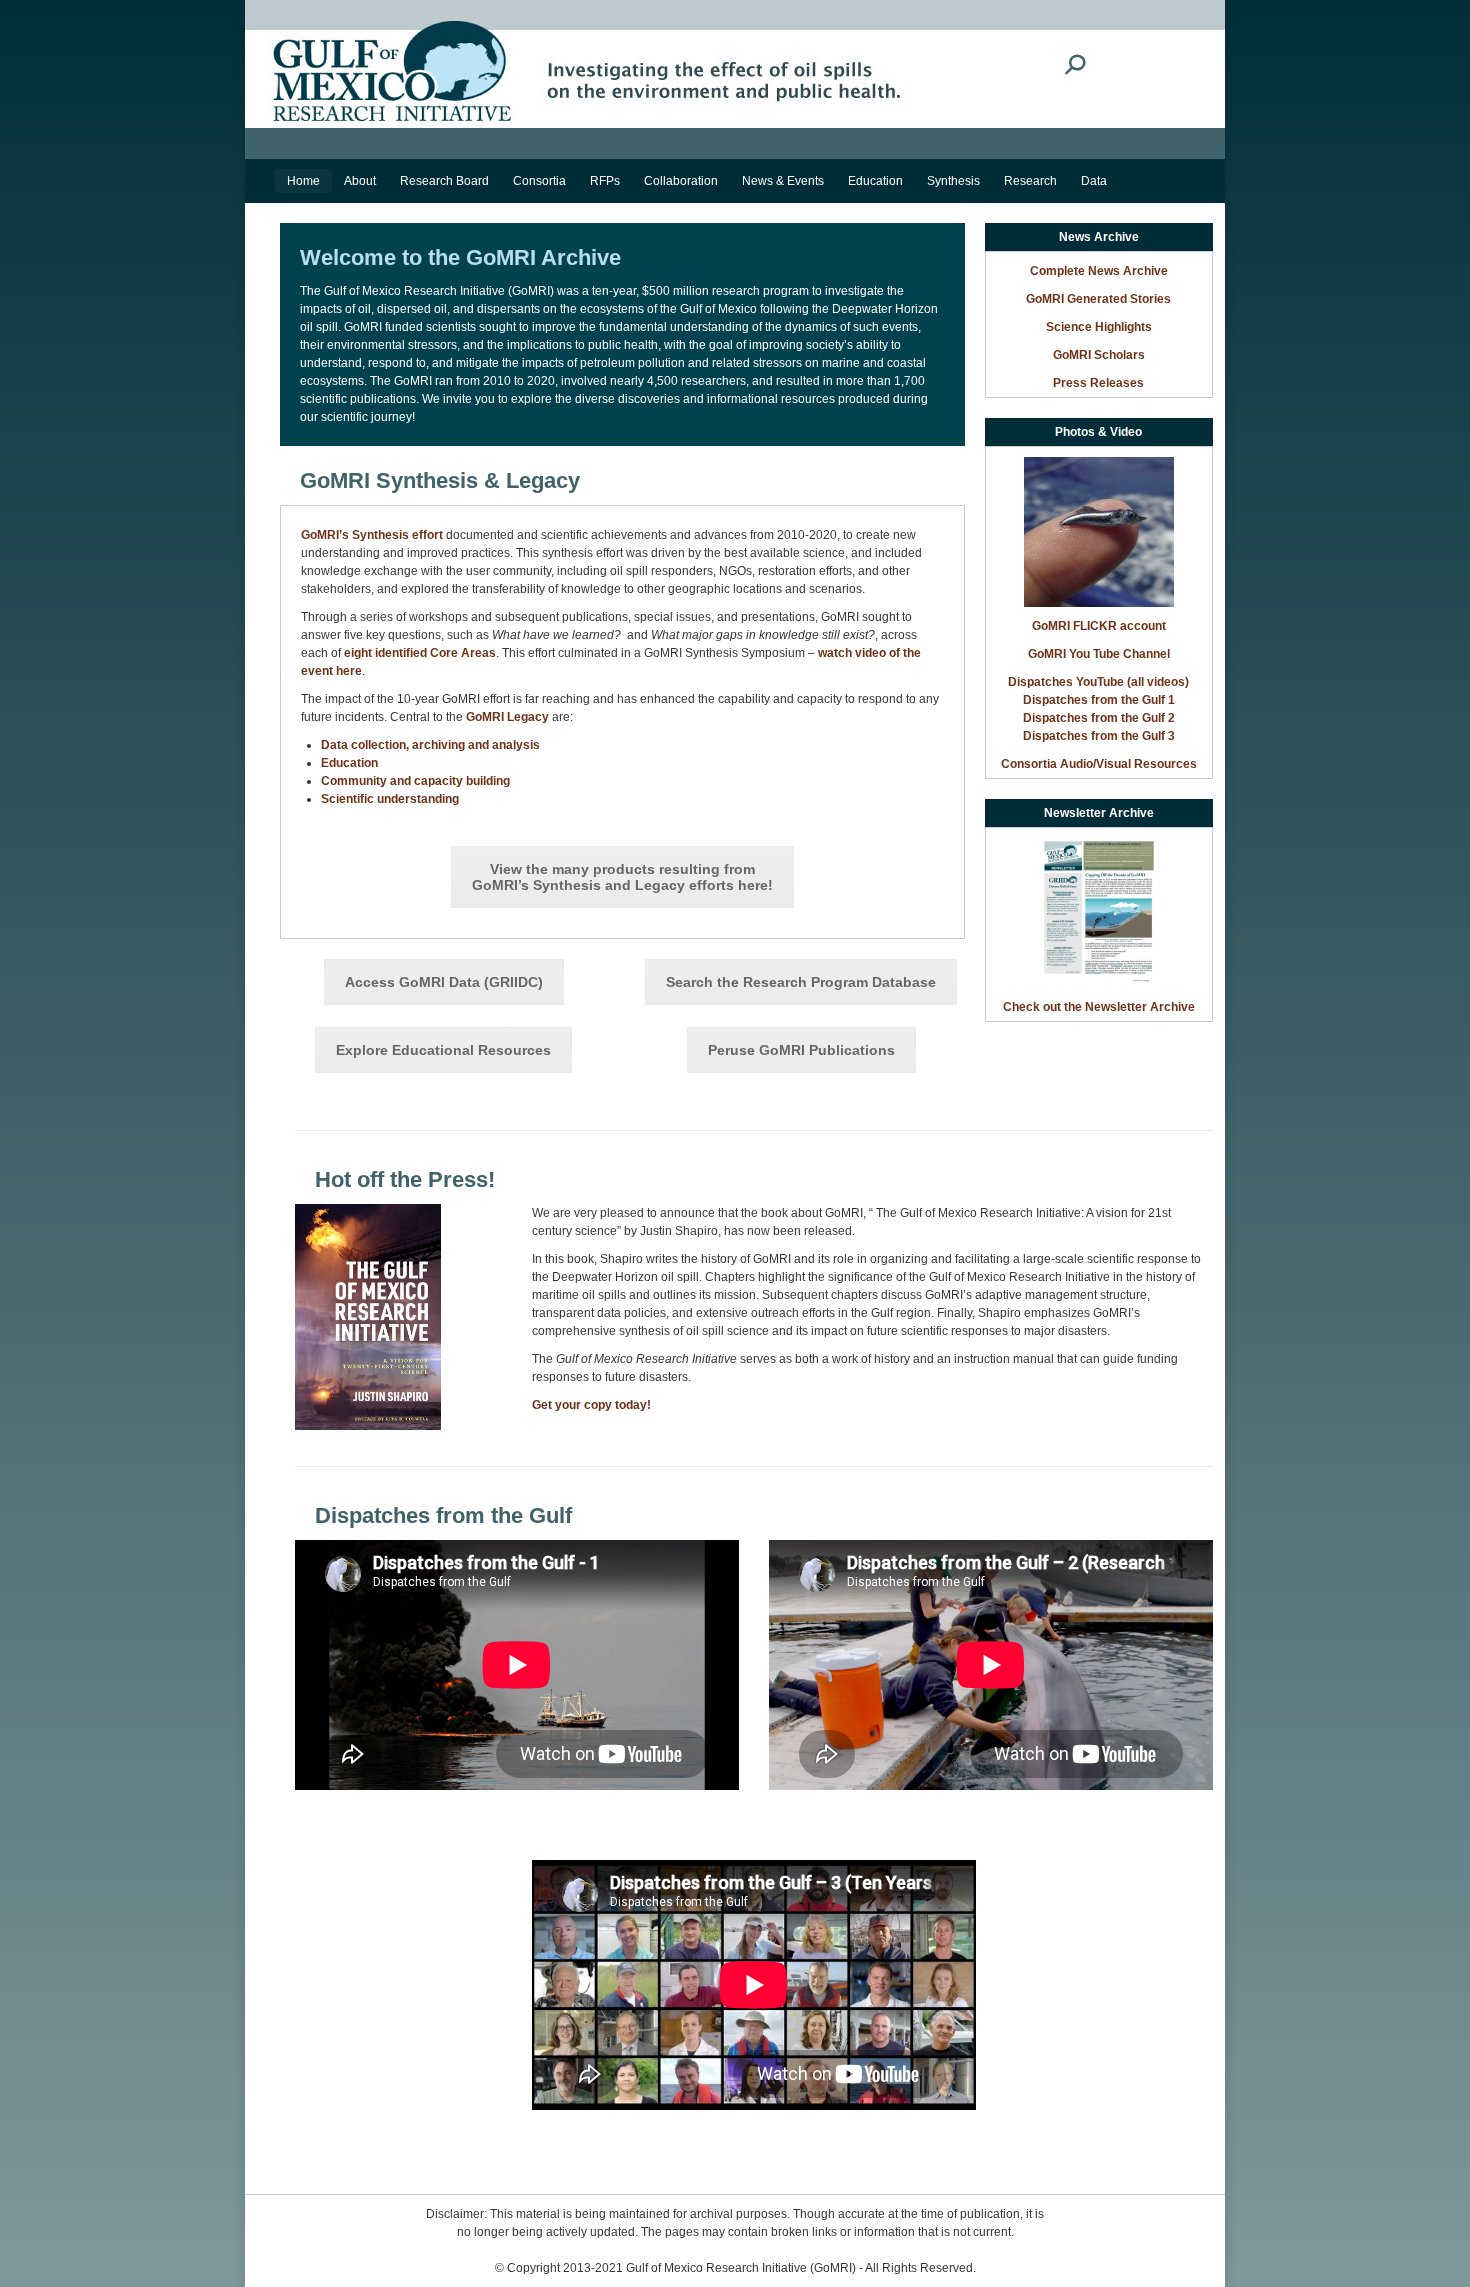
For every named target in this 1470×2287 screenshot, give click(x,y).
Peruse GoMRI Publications (801, 1050)
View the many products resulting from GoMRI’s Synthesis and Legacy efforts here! (622, 877)
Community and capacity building (415, 781)
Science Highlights (1099, 327)
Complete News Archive (1099, 271)
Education (349, 763)
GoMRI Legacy (507, 717)
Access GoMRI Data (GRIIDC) (444, 982)
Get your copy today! (591, 1405)
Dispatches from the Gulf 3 (1099, 736)
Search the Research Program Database (801, 982)
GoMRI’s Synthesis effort (372, 535)
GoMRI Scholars (1099, 355)
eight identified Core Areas (420, 653)
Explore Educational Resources (443, 1050)
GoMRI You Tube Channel (1099, 654)
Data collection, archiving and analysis (430, 745)
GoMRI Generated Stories (1098, 299)
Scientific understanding (390, 799)
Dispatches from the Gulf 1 (1099, 700)
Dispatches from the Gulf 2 (1099, 718)
